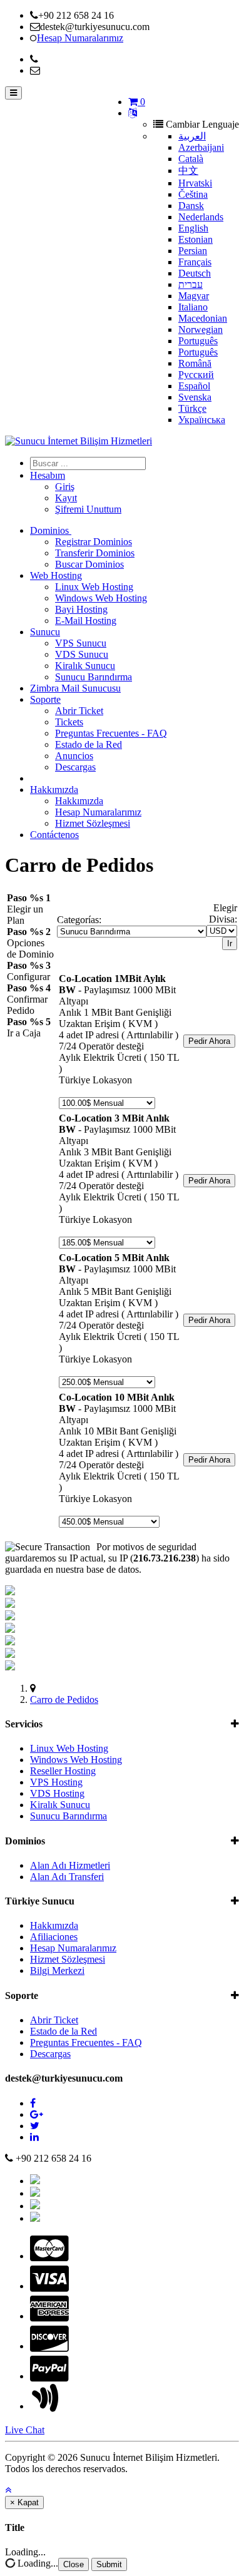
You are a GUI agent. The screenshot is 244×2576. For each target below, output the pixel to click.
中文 (188, 171)
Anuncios (74, 756)
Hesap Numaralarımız (98, 812)
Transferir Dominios (95, 553)
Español (194, 386)
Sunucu (45, 632)
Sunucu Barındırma (94, 677)
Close (74, 2564)
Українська (202, 420)
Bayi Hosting (81, 609)
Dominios (51, 530)
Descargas (75, 767)
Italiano (193, 307)
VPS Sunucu (81, 643)
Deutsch (195, 273)
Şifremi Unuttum (88, 509)
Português (198, 341)
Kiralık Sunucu (85, 666)
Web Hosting (56, 575)
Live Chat (25, 2430)
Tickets (69, 722)
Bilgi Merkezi (57, 1970)
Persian (193, 251)
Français (195, 262)
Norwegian (201, 330)
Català (191, 159)
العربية (192, 136)
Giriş (65, 487)
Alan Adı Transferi (67, 1877)
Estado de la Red (89, 744)
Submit (109, 2564)
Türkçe (192, 408)
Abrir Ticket (79, 711)
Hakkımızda (54, 790)
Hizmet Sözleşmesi (93, 823)
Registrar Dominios (94, 542)
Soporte (45, 699)
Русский (196, 375)
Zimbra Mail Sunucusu (75, 688)
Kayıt (66, 498)
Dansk (191, 206)
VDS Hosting (57, 1793)
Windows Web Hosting (101, 598)
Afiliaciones (54, 1937)
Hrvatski (195, 183)
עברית (191, 284)
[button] (8, 2490)
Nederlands (201, 217)
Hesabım (48, 475)
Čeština (193, 194)
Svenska (195, 397)
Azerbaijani (201, 147)
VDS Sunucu (82, 654)
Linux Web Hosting (94, 587)
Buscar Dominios (89, 564)
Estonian (196, 239)
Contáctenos (54, 835)
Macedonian (203, 318)
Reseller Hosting (63, 1771)
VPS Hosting (56, 1782)
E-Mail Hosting (86, 621)
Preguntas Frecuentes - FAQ (111, 733)
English (193, 228)
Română (195, 363)
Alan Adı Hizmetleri (70, 1865)
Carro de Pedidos (64, 1699)
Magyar (194, 296)
